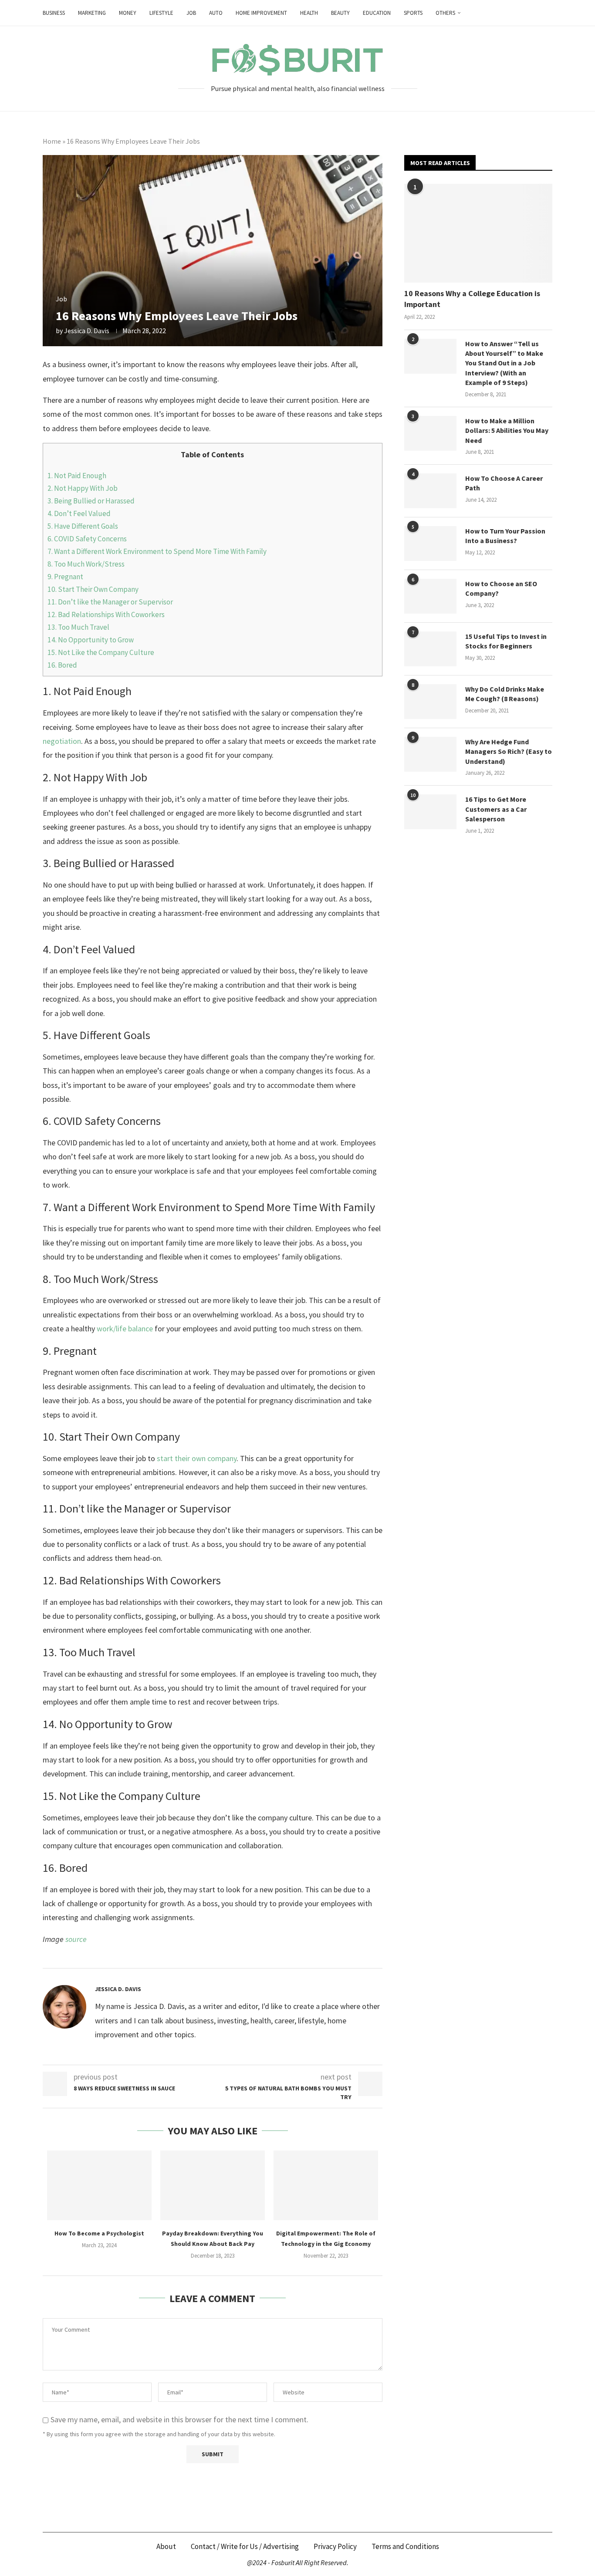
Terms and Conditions (405, 2546)
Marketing (92, 13)
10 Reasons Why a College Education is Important (472, 299)
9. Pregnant (65, 577)
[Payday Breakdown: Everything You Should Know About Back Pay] (213, 2185)
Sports (413, 13)
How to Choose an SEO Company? (501, 588)
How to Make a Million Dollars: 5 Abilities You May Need (507, 430)
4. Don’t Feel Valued (79, 513)
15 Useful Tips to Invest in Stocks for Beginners (506, 641)
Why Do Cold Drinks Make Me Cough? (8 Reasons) (505, 694)
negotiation (62, 741)
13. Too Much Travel (78, 627)
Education (377, 13)
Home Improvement (261, 13)
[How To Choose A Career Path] (430, 491)
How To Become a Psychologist (99, 2233)
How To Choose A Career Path (504, 483)
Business (54, 13)
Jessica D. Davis (87, 331)
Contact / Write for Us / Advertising (245, 2546)
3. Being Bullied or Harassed (91, 501)
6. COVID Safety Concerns (88, 539)
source (76, 1939)
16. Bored (62, 665)
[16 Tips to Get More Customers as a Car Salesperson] (430, 812)
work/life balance (125, 1329)
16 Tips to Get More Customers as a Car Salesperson (496, 809)
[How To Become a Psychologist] (99, 2185)
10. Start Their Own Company (93, 589)
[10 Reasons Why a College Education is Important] (478, 233)
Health (309, 13)
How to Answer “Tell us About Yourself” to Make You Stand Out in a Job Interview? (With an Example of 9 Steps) (504, 363)
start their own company (197, 1458)
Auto (216, 13)
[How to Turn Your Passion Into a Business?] (430, 544)
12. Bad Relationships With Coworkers (106, 614)
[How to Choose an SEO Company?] (430, 596)
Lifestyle (161, 13)
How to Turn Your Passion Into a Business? (505, 536)
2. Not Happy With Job (83, 488)
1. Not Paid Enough (77, 476)
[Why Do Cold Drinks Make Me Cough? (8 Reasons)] (430, 702)
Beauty (340, 13)
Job (191, 13)
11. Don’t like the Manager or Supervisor (110, 602)
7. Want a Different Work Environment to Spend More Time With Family (157, 551)
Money (128, 13)
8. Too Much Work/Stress (86, 564)
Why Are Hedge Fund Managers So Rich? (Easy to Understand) (509, 751)
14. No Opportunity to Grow (91, 640)
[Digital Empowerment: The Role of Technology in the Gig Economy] (326, 2185)
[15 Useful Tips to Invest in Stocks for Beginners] (430, 649)
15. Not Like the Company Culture (101, 652)
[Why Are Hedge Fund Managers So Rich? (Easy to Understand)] (430, 754)
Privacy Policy (335, 2546)
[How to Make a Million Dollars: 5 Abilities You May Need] (430, 433)
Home (52, 141)
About (166, 2546)
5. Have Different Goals (83, 526)
